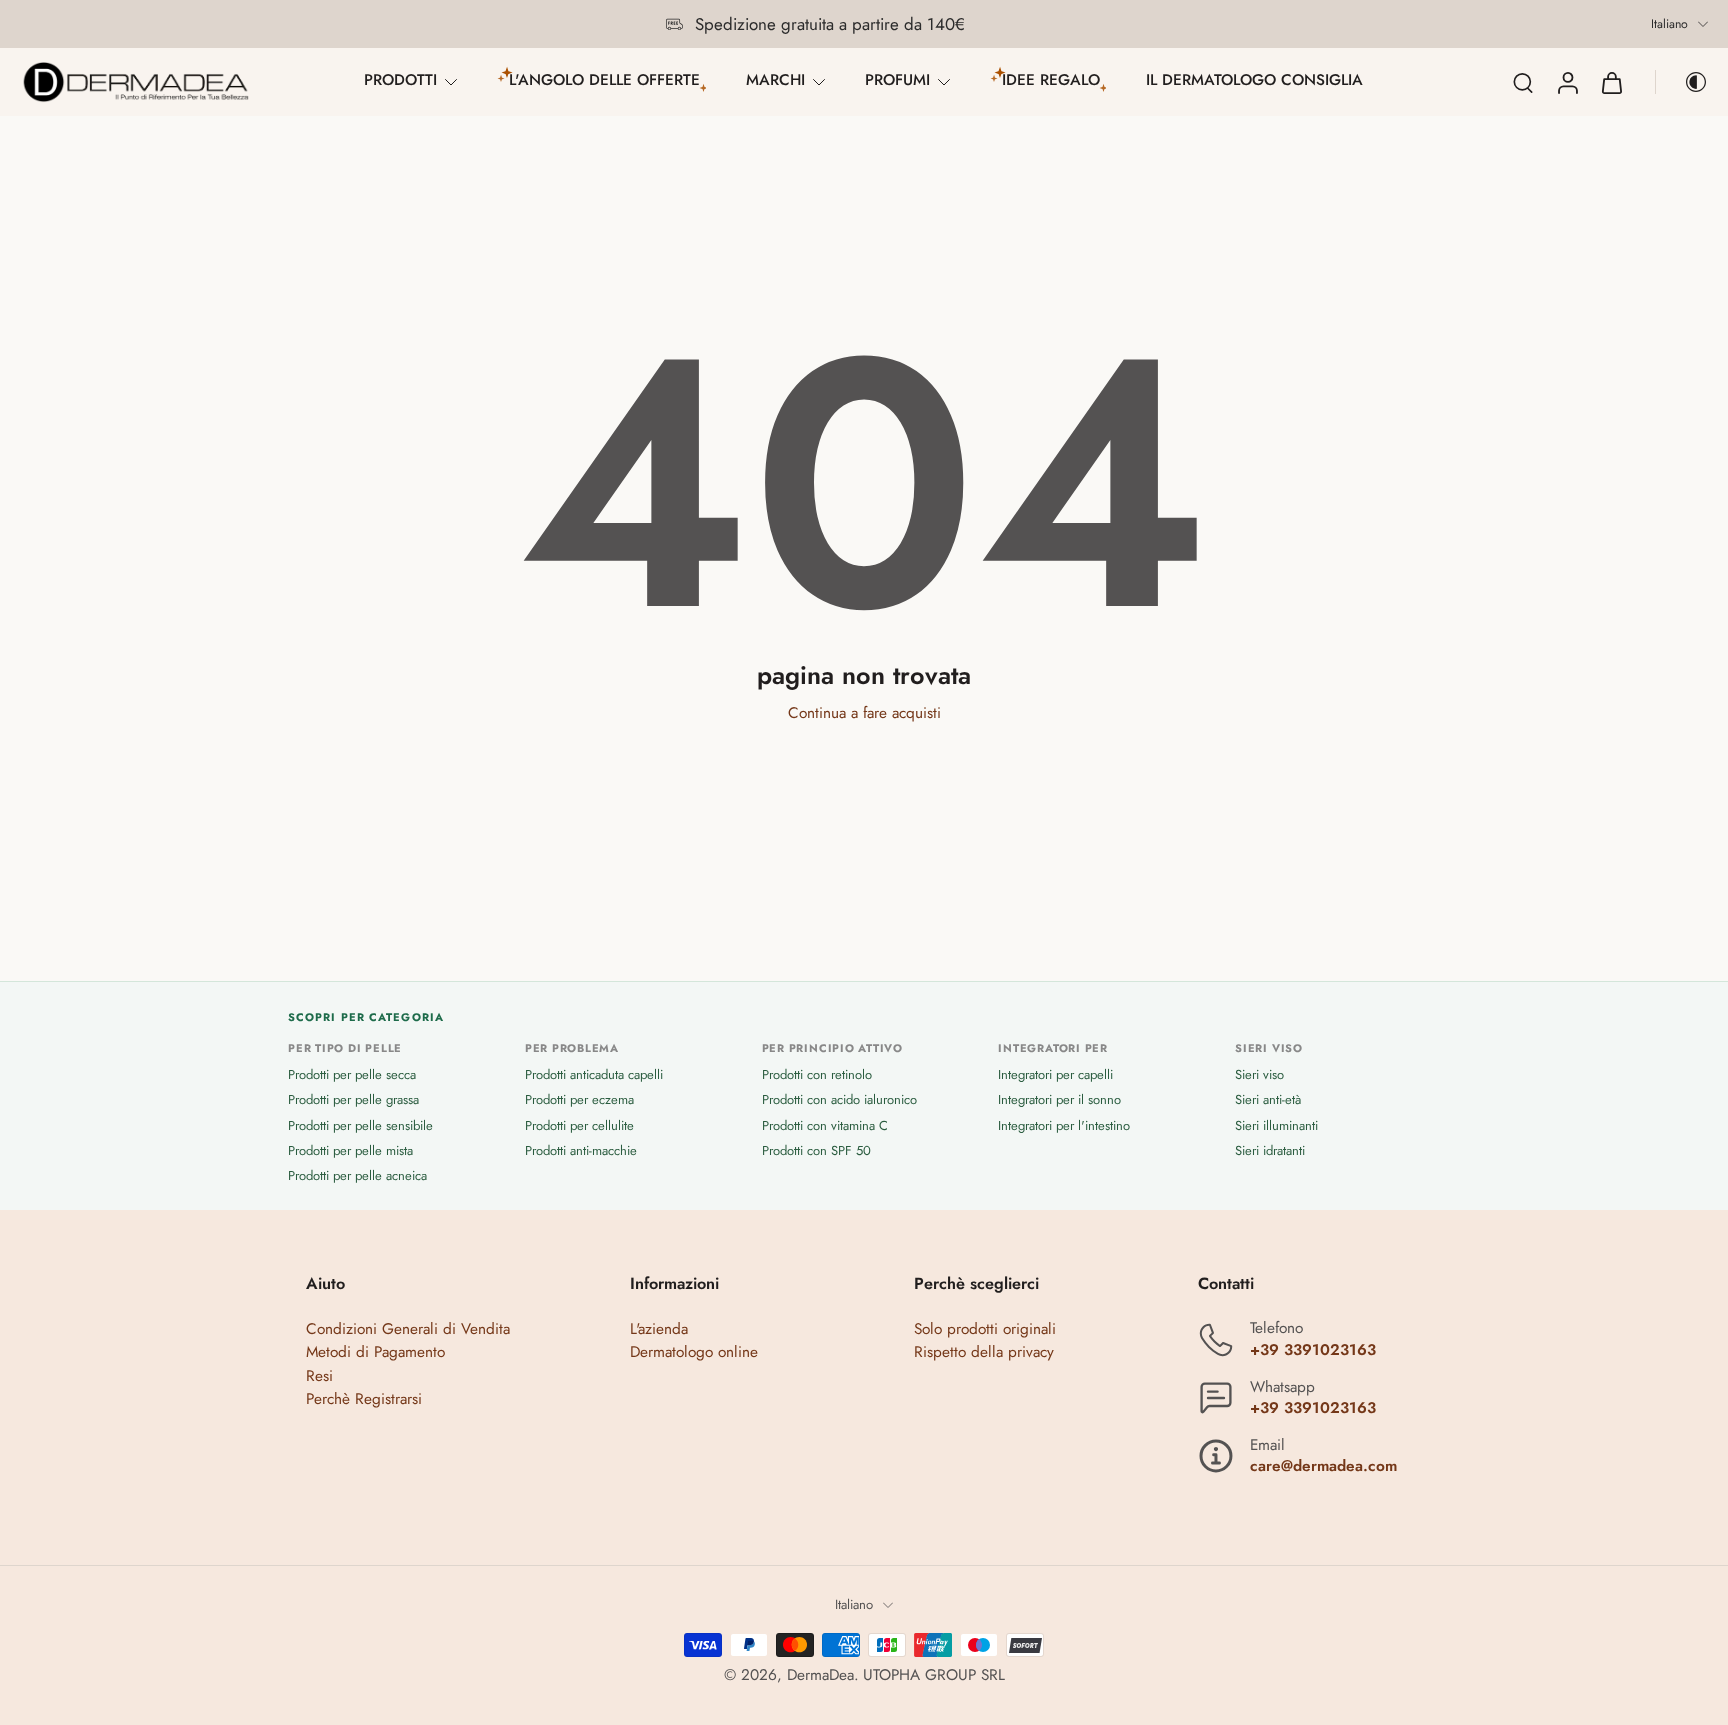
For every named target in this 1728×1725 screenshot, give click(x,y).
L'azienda (659, 1329)
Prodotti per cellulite (579, 1124)
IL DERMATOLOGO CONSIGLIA (1254, 80)
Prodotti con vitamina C (825, 1124)
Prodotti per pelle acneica (357, 1175)
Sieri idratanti (1270, 1149)
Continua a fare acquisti (864, 713)
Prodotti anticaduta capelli (594, 1074)
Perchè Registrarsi (364, 1398)
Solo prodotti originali (985, 1329)
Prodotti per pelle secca (352, 1074)
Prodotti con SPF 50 (816, 1149)
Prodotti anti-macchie (581, 1149)
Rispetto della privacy (984, 1352)
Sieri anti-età (1268, 1099)
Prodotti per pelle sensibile (360, 1124)
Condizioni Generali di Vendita (408, 1329)
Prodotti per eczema (579, 1099)
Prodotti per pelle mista (350, 1149)
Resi (319, 1375)
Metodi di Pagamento (375, 1352)
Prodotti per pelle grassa (353, 1099)
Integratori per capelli (1055, 1074)
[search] (1523, 82)
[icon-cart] (1611, 82)
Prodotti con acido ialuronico (839, 1099)
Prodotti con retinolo (817, 1074)
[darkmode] (1682, 82)
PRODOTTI (400, 80)
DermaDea (820, 1674)
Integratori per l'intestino (1064, 1124)
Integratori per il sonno (1059, 1099)
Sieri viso (1259, 1074)
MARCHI (775, 80)
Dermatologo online (694, 1352)
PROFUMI (897, 80)
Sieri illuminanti (1276, 1124)
